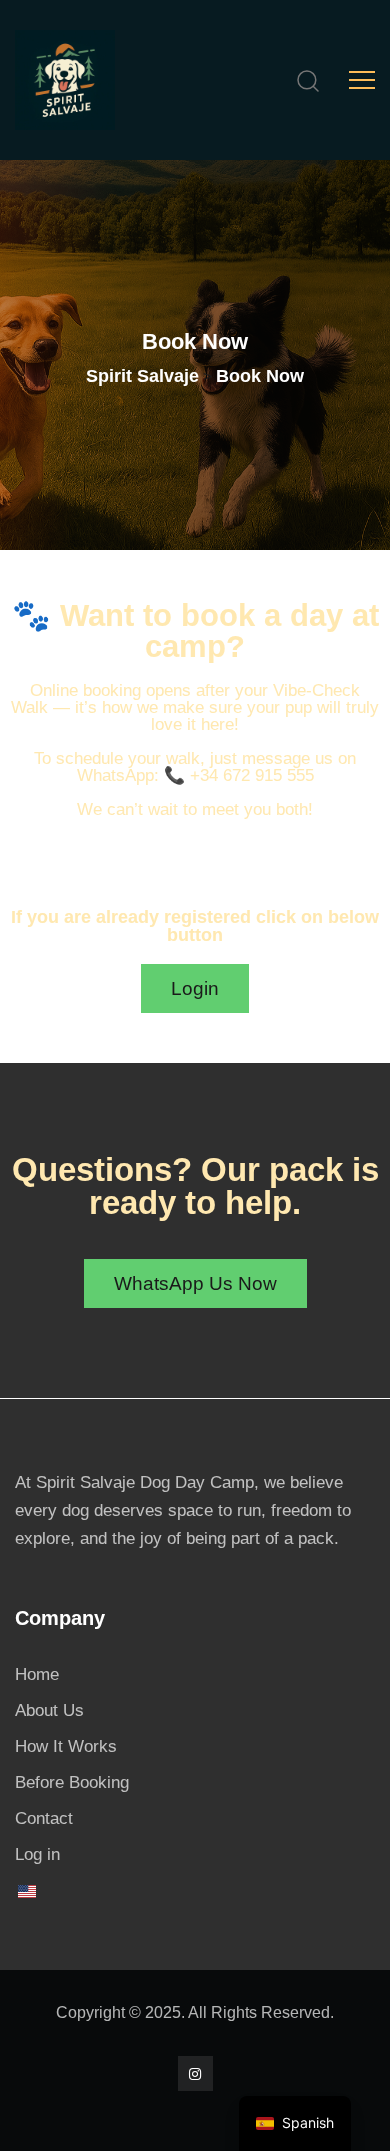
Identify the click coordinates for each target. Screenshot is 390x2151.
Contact (44, 1818)
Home (37, 1674)
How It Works (66, 1746)
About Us (49, 1710)
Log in (37, 1854)
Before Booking (72, 1782)
